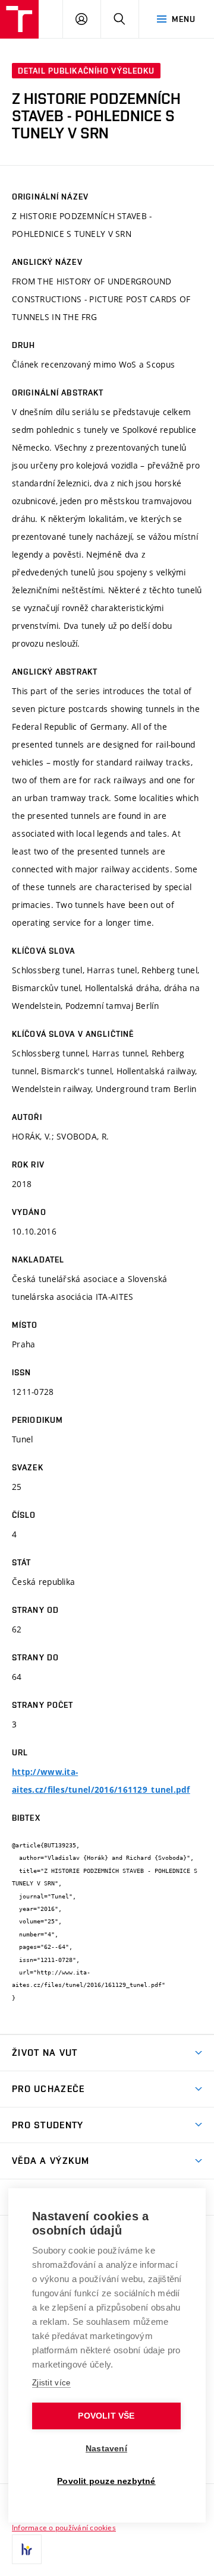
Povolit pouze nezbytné (106, 2481)
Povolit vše (106, 2416)
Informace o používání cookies (64, 2527)
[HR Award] (27, 2549)
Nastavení (106, 2449)
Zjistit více (51, 2383)
